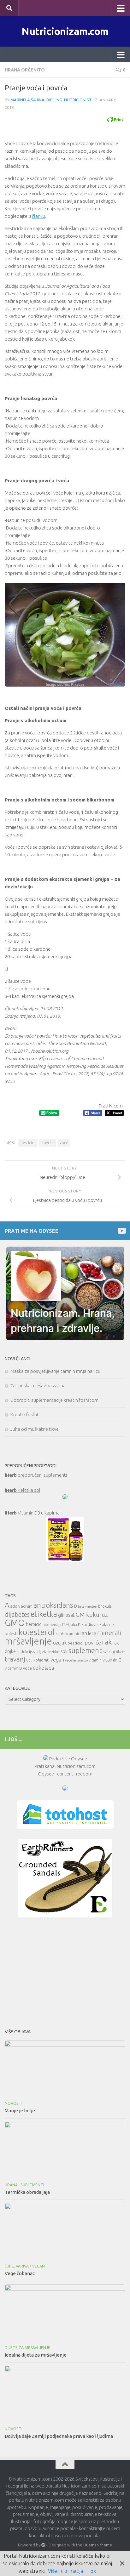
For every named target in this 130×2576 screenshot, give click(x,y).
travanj (15, 1659)
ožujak (60, 1643)
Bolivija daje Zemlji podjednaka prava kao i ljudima (59, 2436)
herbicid (34, 1624)
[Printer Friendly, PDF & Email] (115, 119)
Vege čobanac (20, 2273)
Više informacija (65, 2571)
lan (84, 1633)
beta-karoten (88, 1606)
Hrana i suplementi (24, 2185)
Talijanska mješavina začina (38, 1386)
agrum (27, 1606)
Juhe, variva (17, 2266)
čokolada (43, 1668)
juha (73, 1625)
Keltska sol (23, 1490)
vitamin (95, 1660)
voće (64, 1143)
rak (107, 1642)
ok (93, 2571)
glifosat (66, 1615)
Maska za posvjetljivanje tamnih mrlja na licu (55, 1371)
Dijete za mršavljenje (27, 2348)
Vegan (38, 2266)
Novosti (14, 2103)
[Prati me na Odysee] (121, 1231)
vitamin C (112, 1660)
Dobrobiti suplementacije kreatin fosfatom (54, 1400)
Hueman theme (98, 2545)
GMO (15, 1623)
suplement (85, 1650)
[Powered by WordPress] (43, 2545)
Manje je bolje (20, 2111)
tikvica (121, 1652)
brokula (105, 1606)
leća (92, 1633)
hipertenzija (52, 1625)
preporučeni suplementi (36, 1475)
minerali (109, 1633)
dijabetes (17, 1614)
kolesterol (37, 1632)
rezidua (54, 1652)
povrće (47, 1143)
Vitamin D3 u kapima (32, 1513)
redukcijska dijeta (32, 1652)
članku (38, 216)
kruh (60, 1633)
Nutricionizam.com (65, 31)
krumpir (72, 1634)
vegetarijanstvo (76, 1660)
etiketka (44, 1614)
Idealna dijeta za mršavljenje (36, 2355)
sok (64, 1651)
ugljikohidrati (38, 1660)
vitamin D (13, 1668)
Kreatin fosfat (25, 1415)
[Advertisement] (65, 1971)
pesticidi (28, 1143)
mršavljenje (28, 1641)
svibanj (109, 1652)
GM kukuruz (92, 1615)
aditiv (15, 1606)
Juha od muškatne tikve (35, 1429)
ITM (65, 1625)
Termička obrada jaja (27, 2192)
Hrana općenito (25, 70)
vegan (57, 1660)
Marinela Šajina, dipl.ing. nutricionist (51, 100)
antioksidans (53, 1605)
